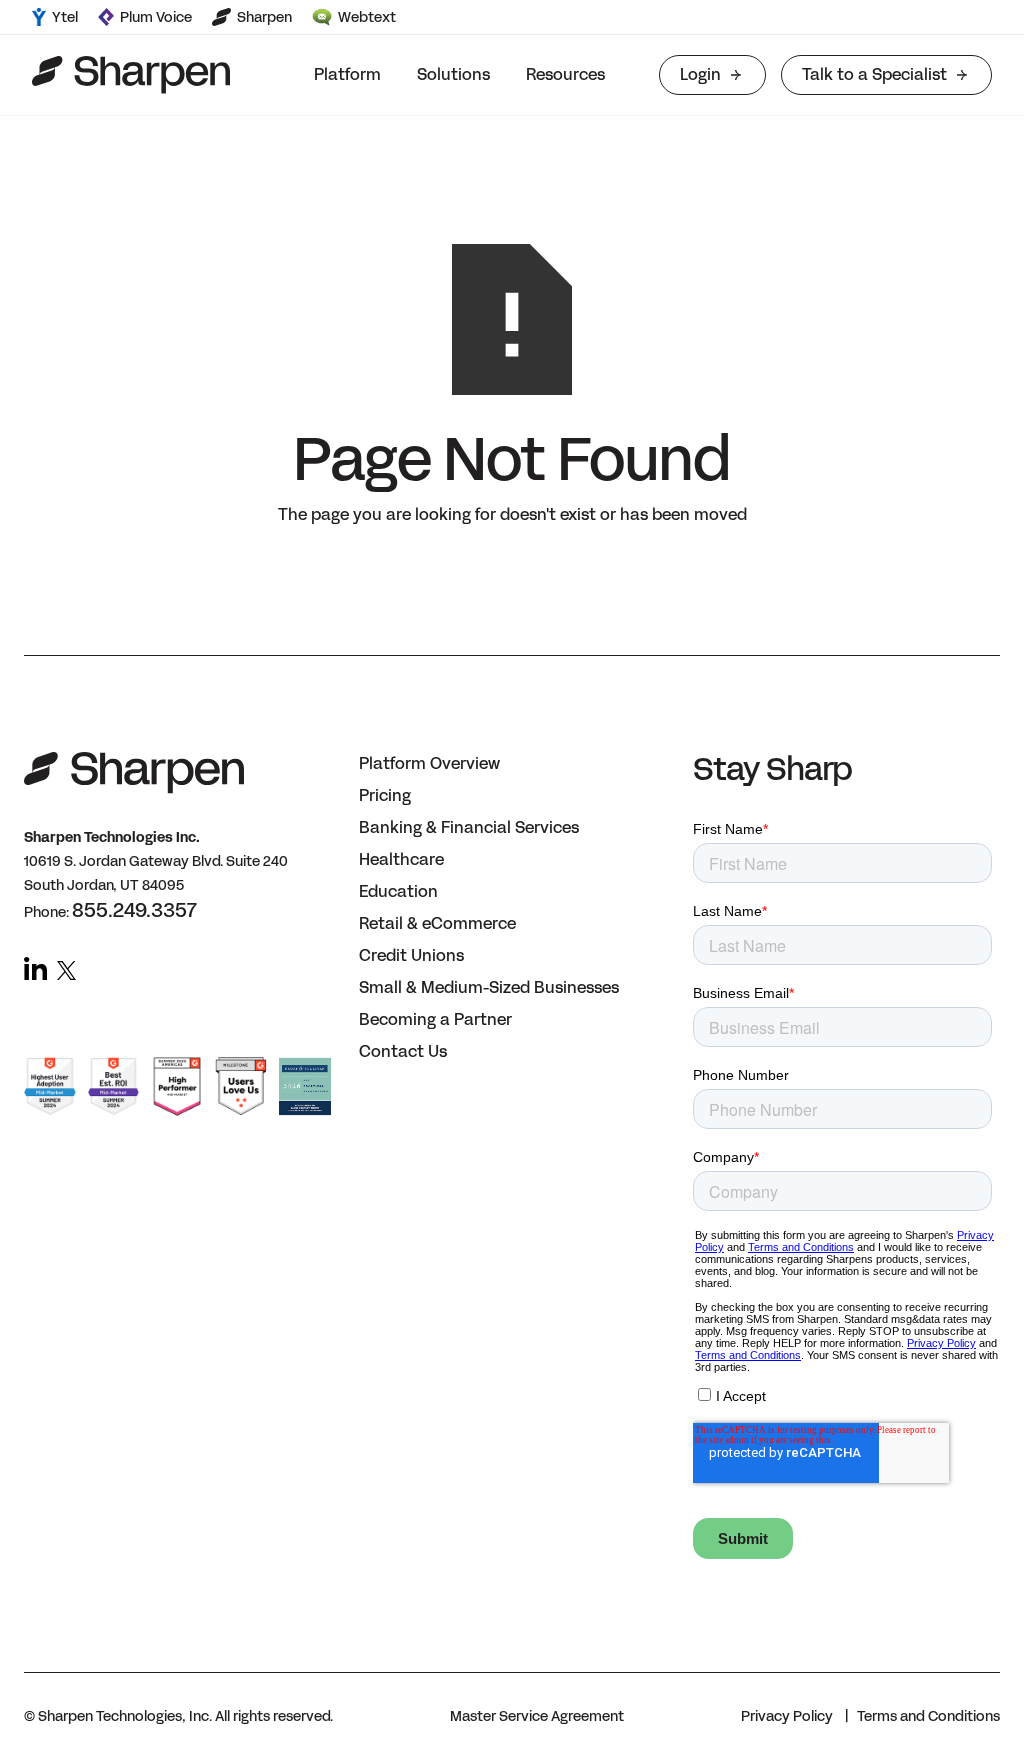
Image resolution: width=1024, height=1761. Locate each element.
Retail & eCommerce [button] (437, 923)
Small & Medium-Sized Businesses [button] (489, 987)
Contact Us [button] (403, 1051)
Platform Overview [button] (429, 763)
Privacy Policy (787, 1716)
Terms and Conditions (928, 1716)
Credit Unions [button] (411, 955)
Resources (565, 74)
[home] (131, 75)
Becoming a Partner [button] (435, 1019)
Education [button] (398, 891)
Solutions (453, 74)
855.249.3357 (134, 910)
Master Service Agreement (537, 1716)
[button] (347, 75)
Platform (347, 74)
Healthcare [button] (401, 859)
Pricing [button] (385, 795)
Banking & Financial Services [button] (469, 827)
